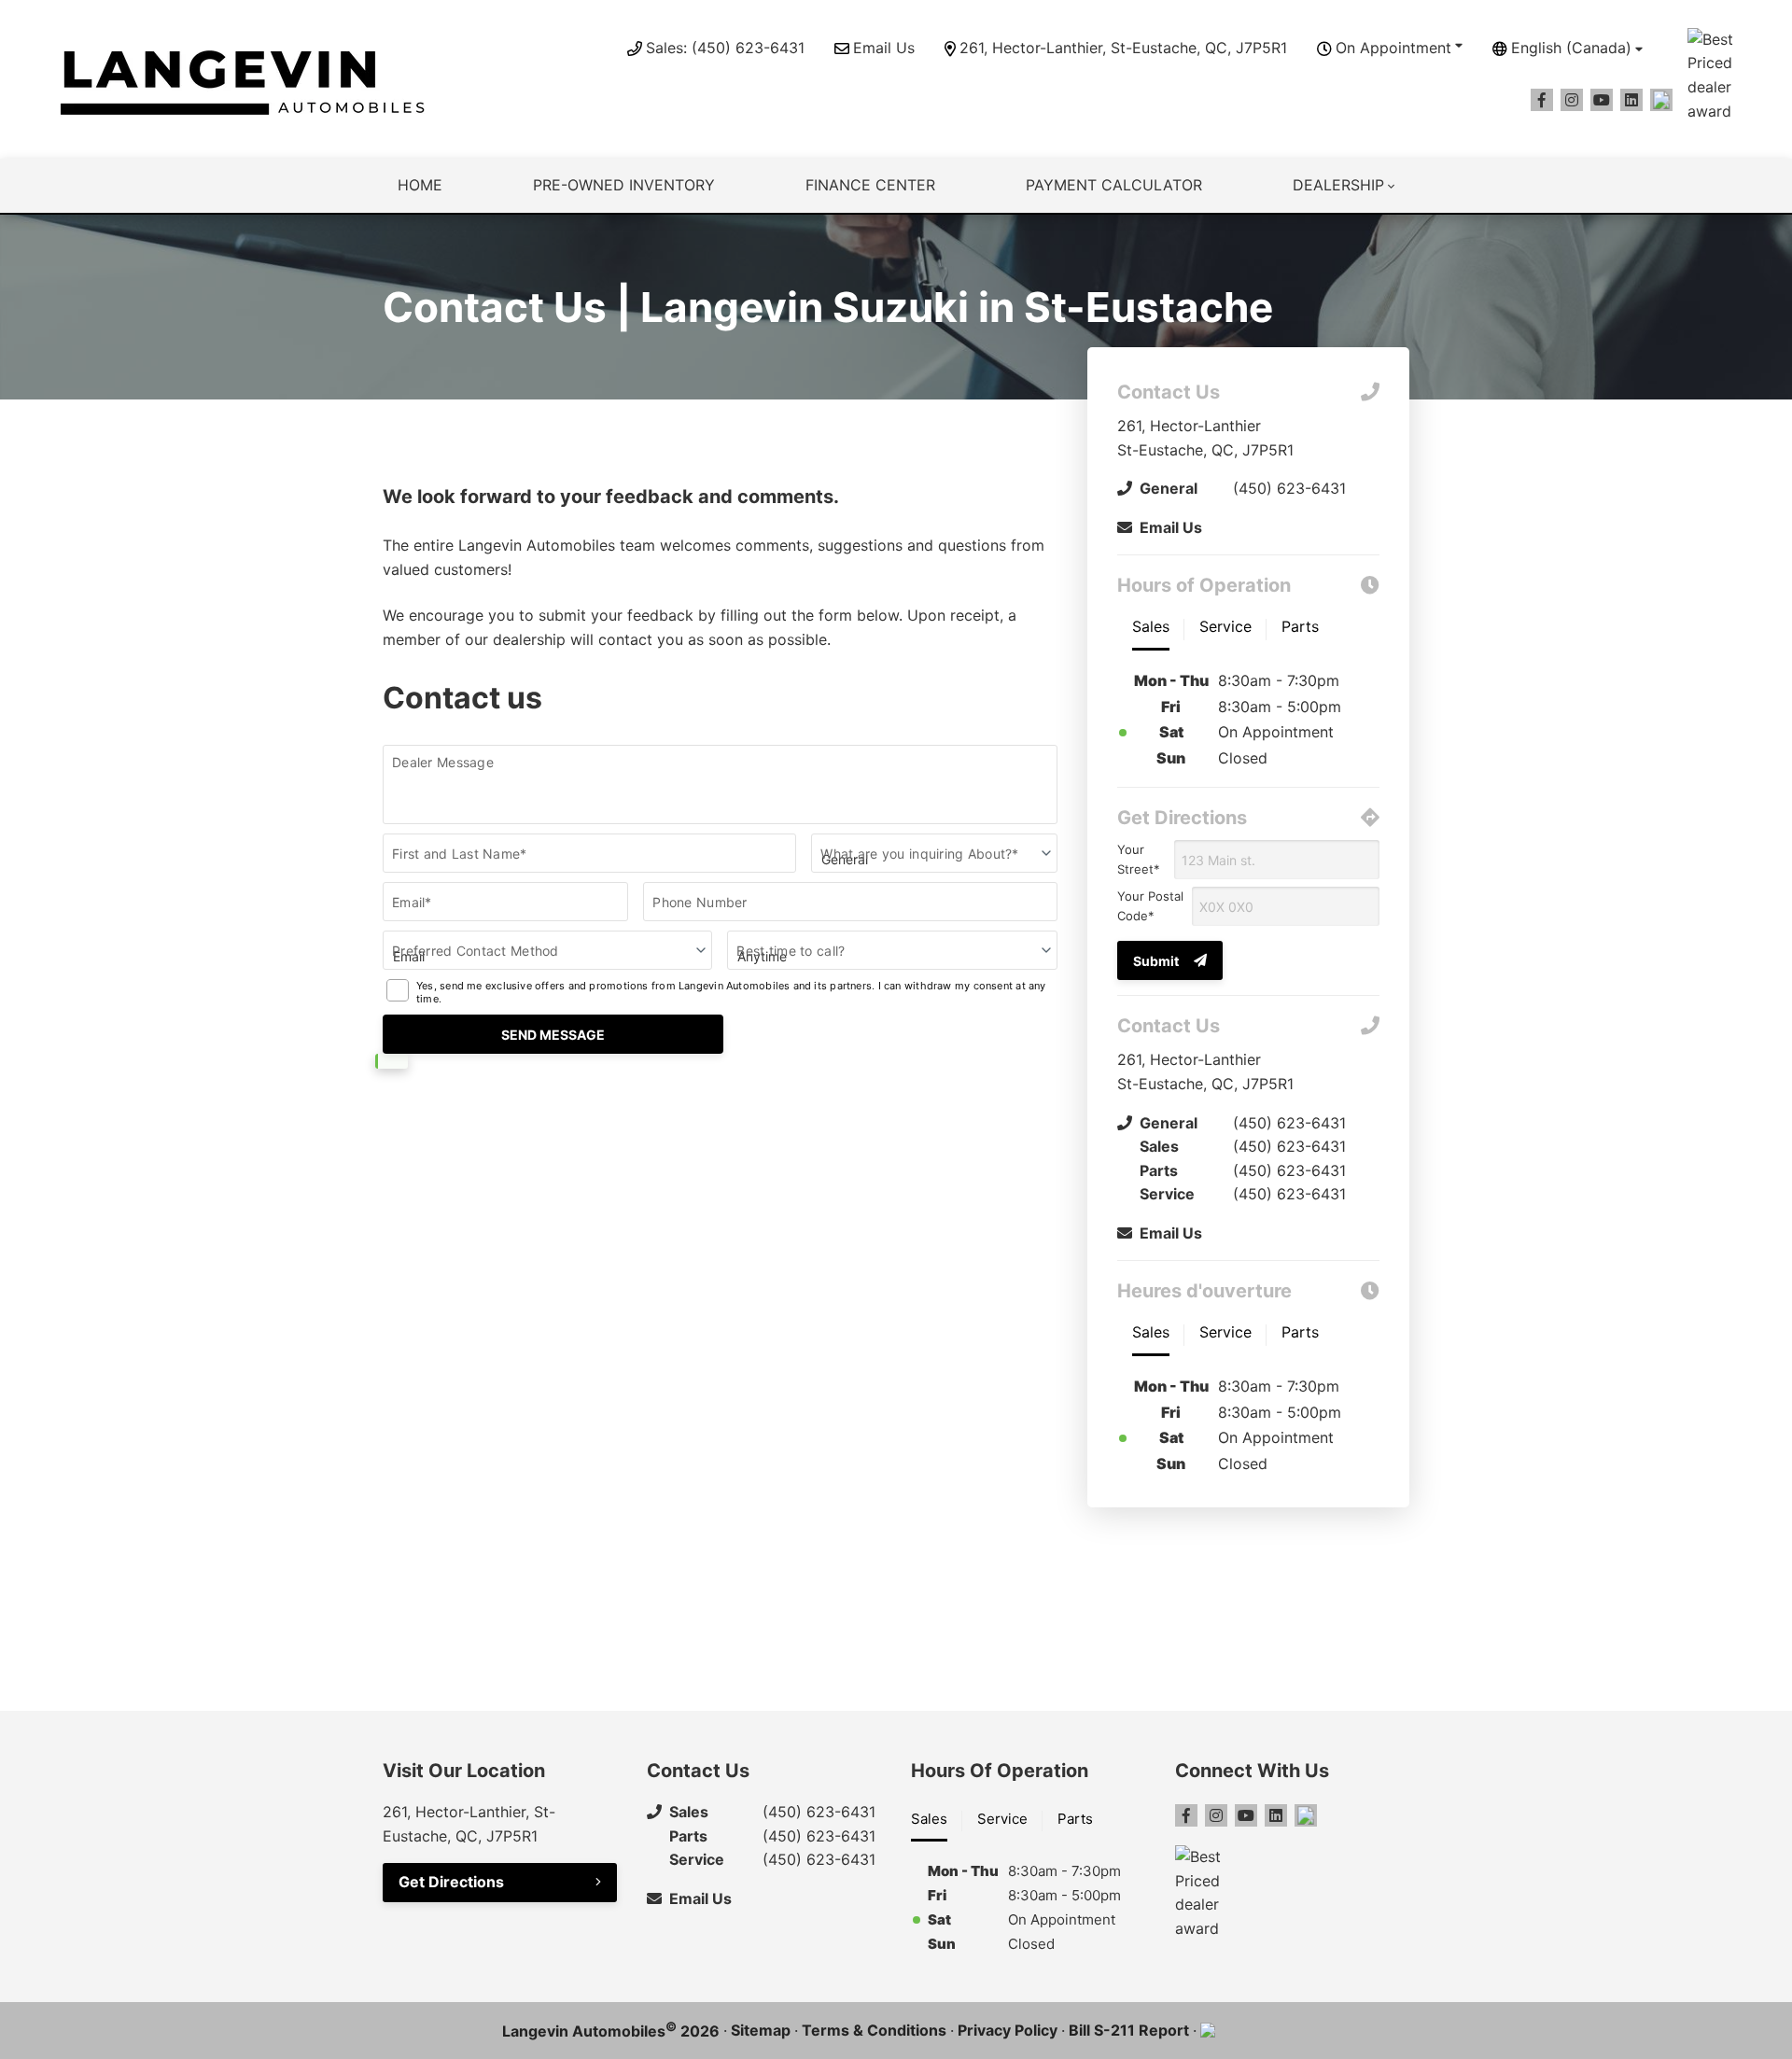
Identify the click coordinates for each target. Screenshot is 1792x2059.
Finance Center (870, 185)
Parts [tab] (1075, 1819)
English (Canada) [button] (1571, 48)
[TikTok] (1661, 100)
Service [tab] (1002, 1819)
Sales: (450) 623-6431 (725, 48)
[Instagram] (1572, 100)
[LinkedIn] (1631, 100)
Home (420, 185)
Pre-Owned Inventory (624, 185)
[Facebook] (1542, 100)
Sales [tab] (929, 1819)
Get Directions (451, 1882)
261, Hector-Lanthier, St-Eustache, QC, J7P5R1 (1123, 48)
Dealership (1338, 185)
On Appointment (1393, 48)
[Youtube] (1602, 100)
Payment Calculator (1114, 185)
